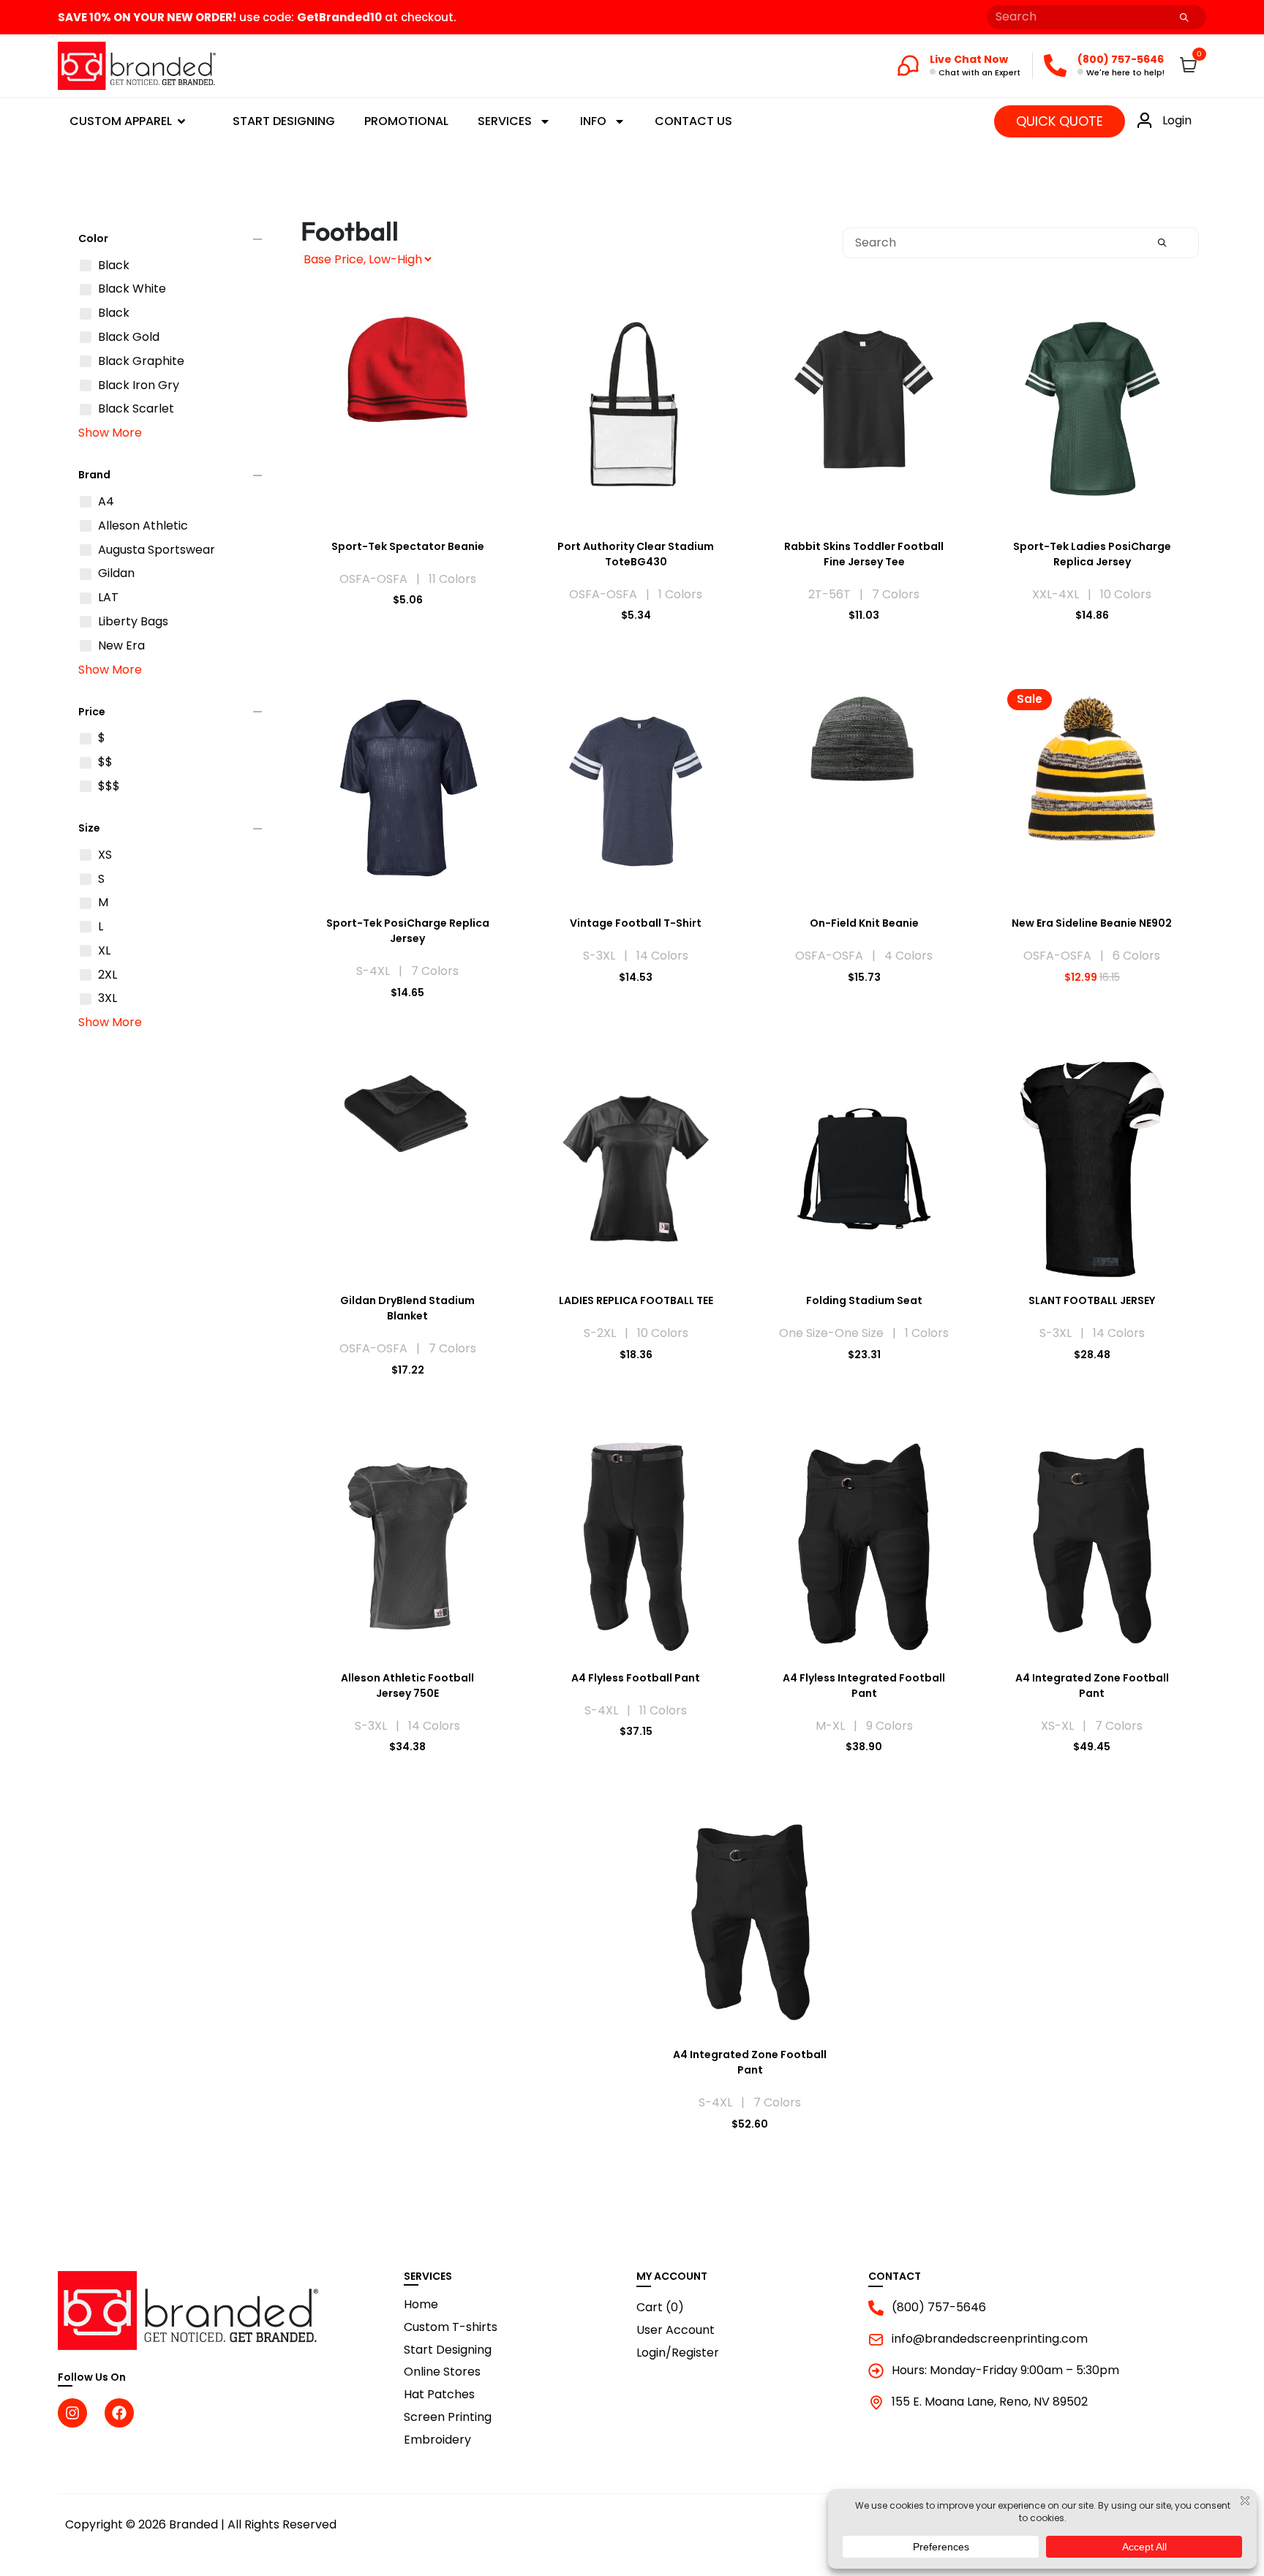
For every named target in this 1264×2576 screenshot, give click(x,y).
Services (505, 121)
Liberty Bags (133, 622)
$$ (105, 762)
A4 (106, 502)
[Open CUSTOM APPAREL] (181, 121)
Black (114, 266)
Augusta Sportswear (157, 550)
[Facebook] (119, 2413)
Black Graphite (141, 362)
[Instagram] (72, 2413)
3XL (108, 999)
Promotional (406, 121)
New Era (121, 646)
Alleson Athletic (143, 526)
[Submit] (1184, 17)
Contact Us (693, 121)
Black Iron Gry (139, 386)
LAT (108, 598)
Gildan (116, 574)
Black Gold (129, 338)
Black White (132, 289)
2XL (108, 975)
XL (104, 951)
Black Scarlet (136, 409)
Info (593, 121)
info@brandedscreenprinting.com (990, 2339)
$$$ (109, 787)
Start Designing (284, 121)
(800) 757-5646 (939, 2308)
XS (105, 855)
